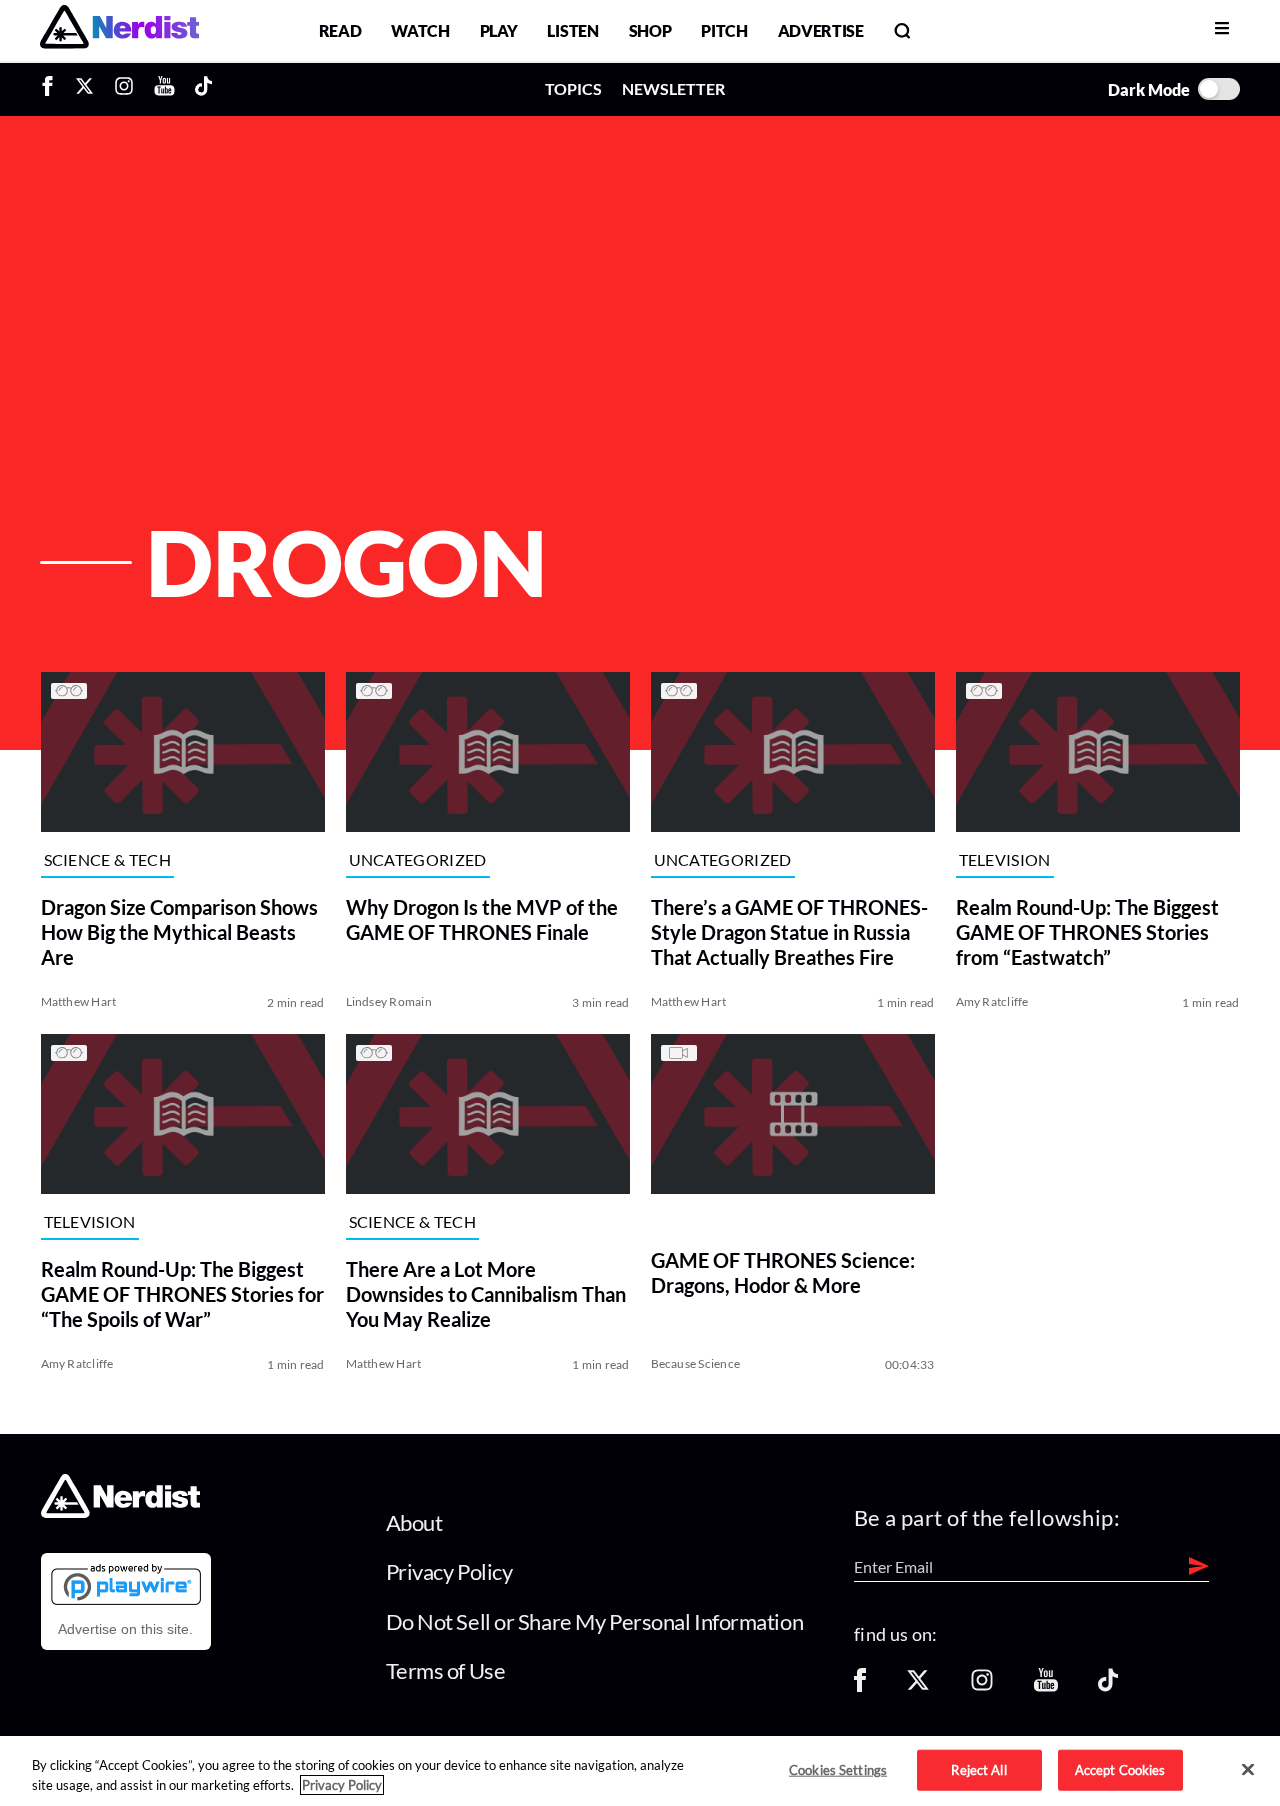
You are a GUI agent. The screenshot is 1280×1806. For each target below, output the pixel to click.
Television (1005, 859)
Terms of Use (446, 1670)
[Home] (120, 1512)
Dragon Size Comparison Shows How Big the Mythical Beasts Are (179, 932)
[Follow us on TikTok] (1108, 1686)
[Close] (1248, 1770)
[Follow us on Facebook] (860, 1686)
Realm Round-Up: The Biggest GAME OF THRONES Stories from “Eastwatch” (1087, 932)
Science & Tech (107, 859)
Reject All (978, 1769)
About (414, 1522)
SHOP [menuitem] (650, 30)
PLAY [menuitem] (499, 30)
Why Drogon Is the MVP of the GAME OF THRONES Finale (482, 919)
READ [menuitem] (340, 30)
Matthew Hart (79, 1001)
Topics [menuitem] (573, 88)
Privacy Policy (449, 1571)
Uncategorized (418, 859)
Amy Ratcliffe (992, 1001)
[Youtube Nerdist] (164, 89)
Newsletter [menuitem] (673, 88)
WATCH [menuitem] (420, 30)
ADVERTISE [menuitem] (821, 30)
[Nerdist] (119, 30)
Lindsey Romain (389, 1001)
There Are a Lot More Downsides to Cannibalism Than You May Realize (486, 1294)
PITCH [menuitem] (724, 30)
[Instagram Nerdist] (124, 89)
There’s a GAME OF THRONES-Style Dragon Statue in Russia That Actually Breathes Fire (789, 932)
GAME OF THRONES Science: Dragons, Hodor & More (783, 1272)
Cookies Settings (838, 1769)
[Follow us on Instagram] (982, 1686)
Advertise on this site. (125, 1629)
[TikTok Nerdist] (203, 89)
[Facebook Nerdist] (52, 89)
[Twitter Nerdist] (84, 89)
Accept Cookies (1120, 1769)
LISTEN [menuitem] (572, 30)
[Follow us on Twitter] (918, 1686)
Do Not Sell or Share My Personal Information (595, 1621)
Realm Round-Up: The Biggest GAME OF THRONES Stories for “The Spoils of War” (182, 1294)
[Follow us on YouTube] (1046, 1686)
